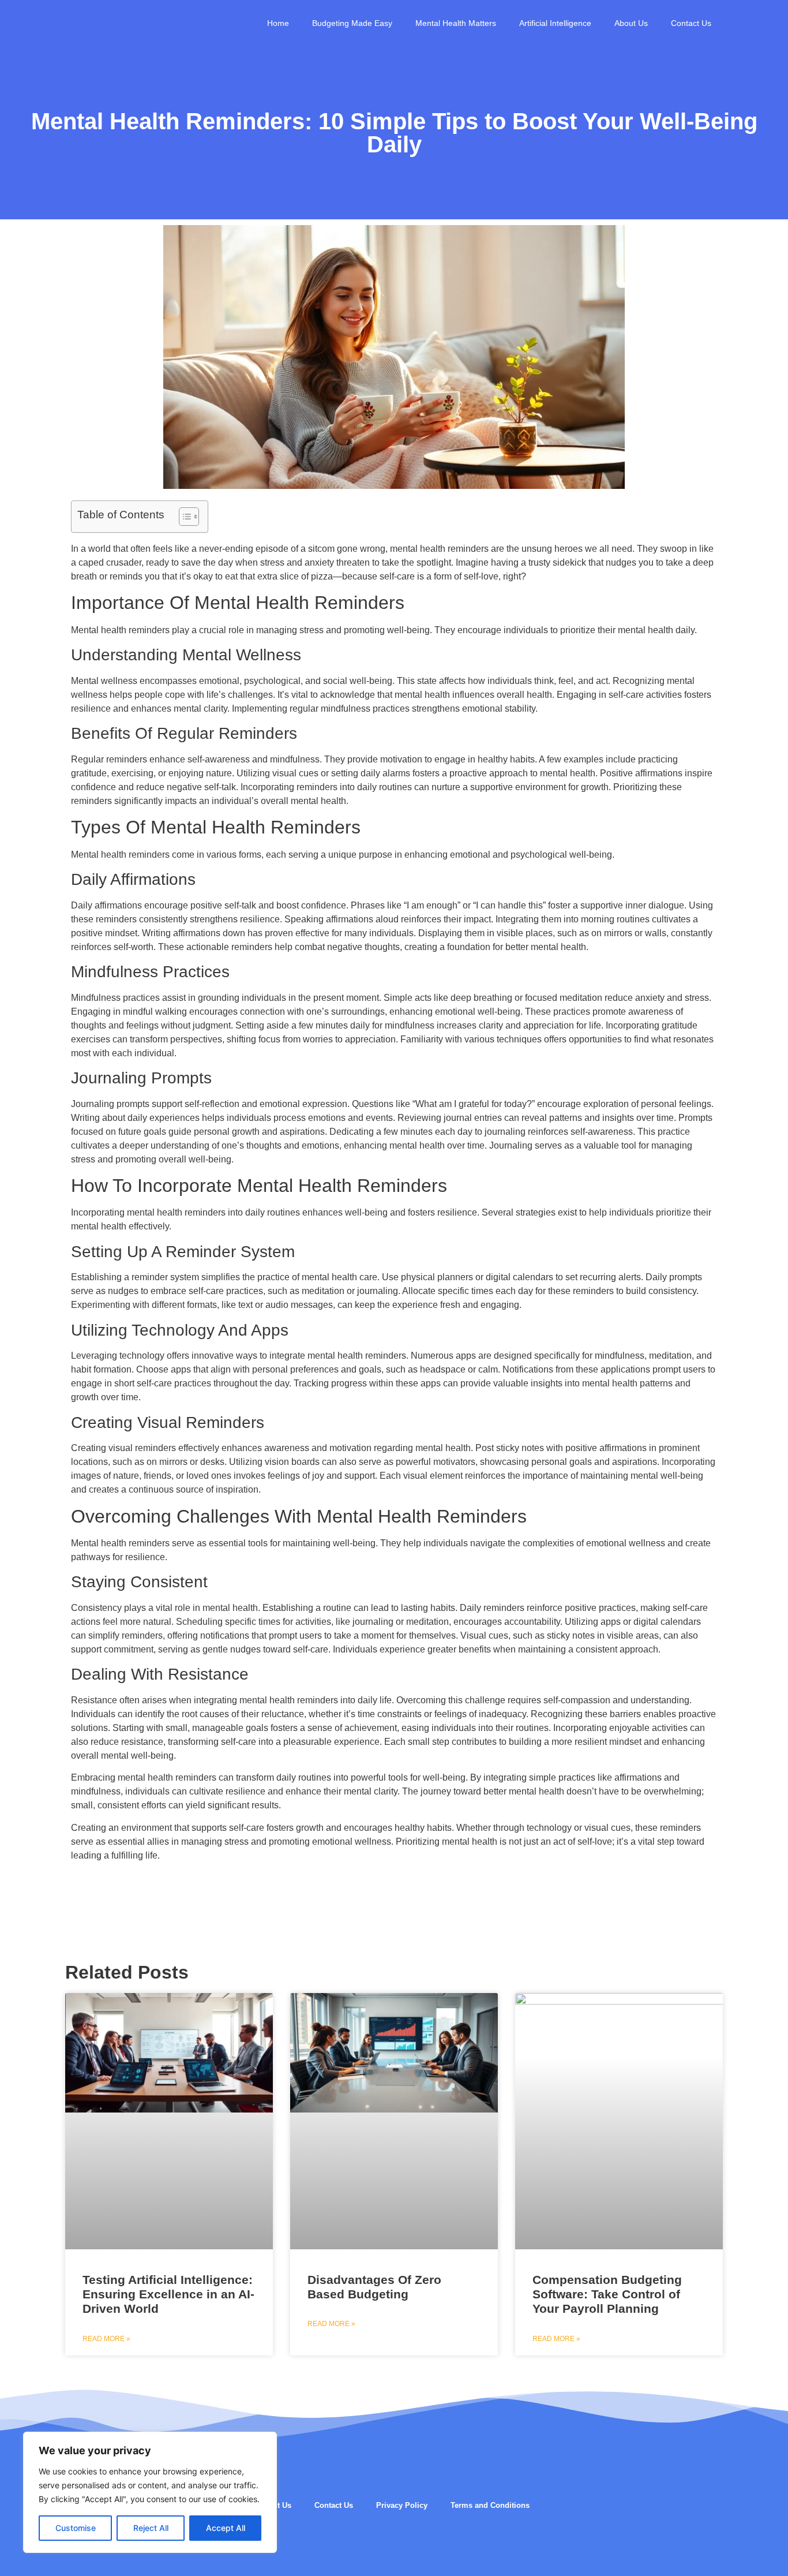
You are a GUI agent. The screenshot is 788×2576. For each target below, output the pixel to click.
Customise (76, 2528)
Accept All (226, 2528)
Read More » (106, 2339)
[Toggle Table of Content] (183, 517)
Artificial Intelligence (555, 23)
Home (278, 23)
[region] (150, 2492)
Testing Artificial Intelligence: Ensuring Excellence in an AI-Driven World (168, 2294)
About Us (631, 23)
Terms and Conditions (490, 2505)
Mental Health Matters (456, 23)
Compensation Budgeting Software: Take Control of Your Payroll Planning (607, 2294)
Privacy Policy (402, 2505)
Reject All (151, 2528)
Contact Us (691, 23)
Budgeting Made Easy (352, 23)
